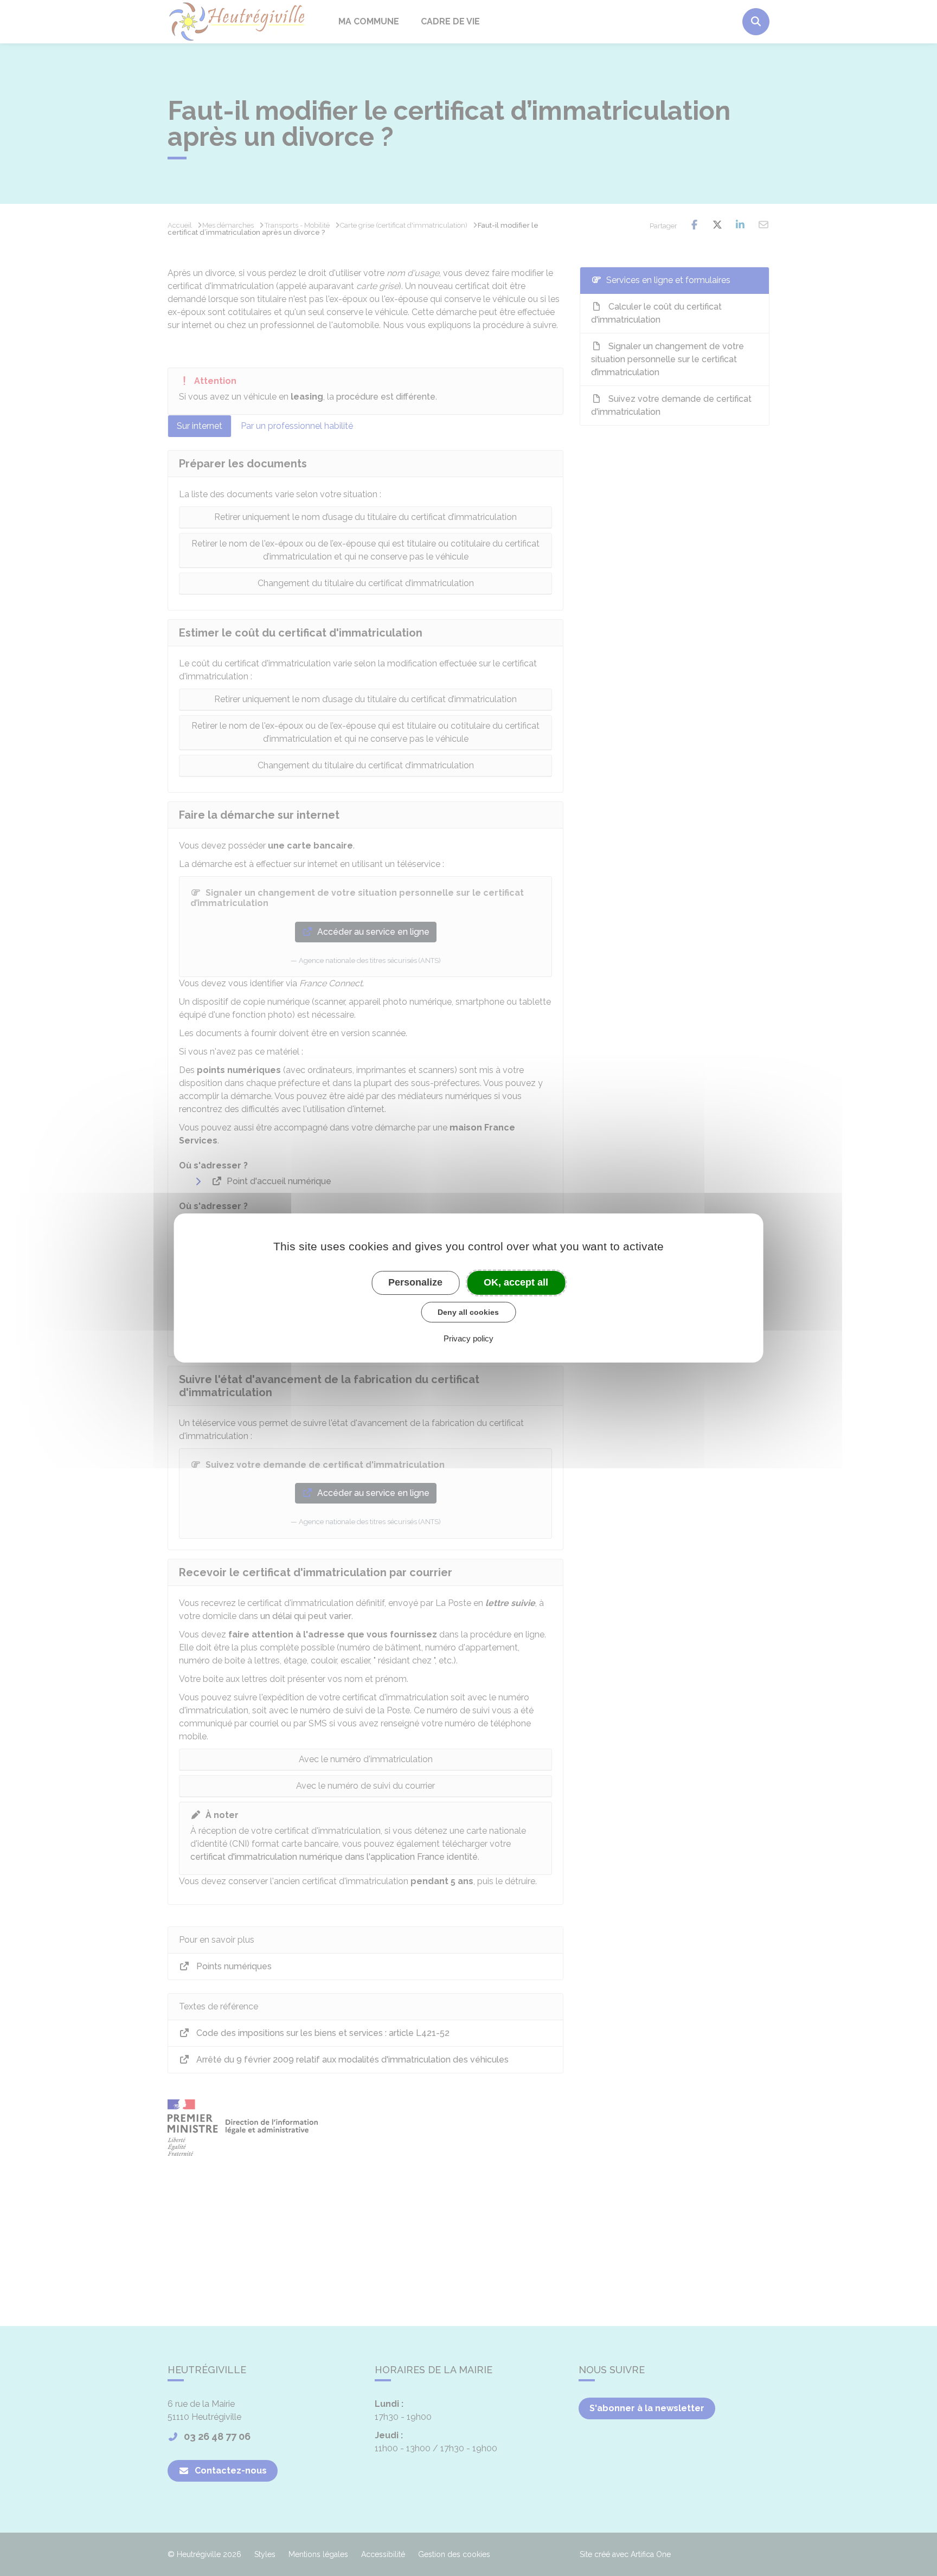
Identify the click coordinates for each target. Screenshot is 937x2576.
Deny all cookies (468, 1312)
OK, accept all (516, 1282)
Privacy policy (468, 1338)
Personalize (415, 1282)
